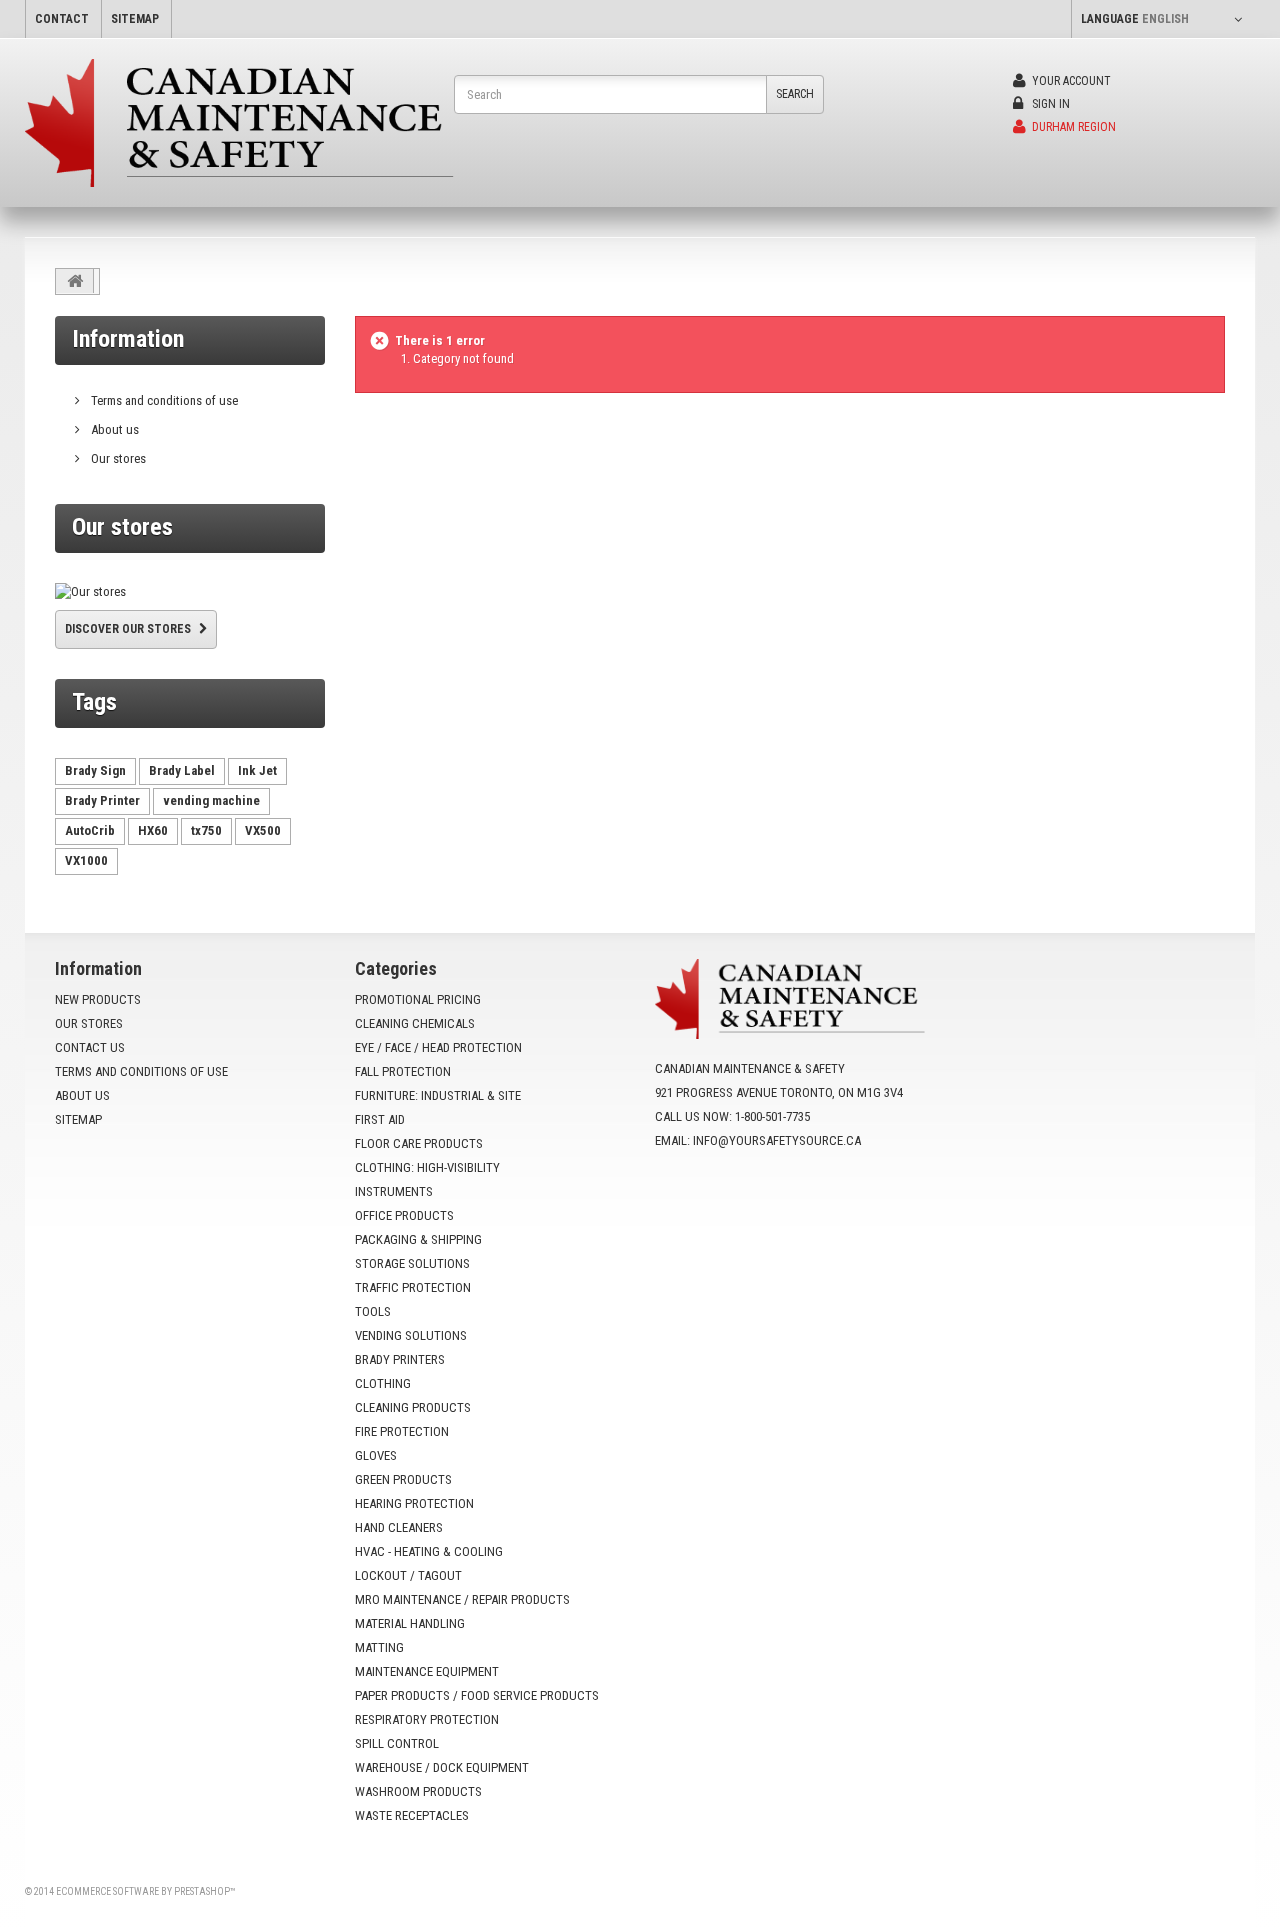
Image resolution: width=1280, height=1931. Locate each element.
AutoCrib (90, 830)
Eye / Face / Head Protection (438, 1047)
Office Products (404, 1215)
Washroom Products (418, 1791)
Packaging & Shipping (418, 1239)
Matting (379, 1647)
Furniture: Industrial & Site (438, 1095)
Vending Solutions (411, 1335)
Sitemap (78, 1119)
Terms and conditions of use (163, 400)
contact (62, 19)
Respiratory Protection (427, 1719)
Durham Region (1072, 127)
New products (98, 999)
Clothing (383, 1383)
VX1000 (86, 860)
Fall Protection (403, 1071)
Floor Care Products (419, 1143)
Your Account (1070, 81)
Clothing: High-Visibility (427, 1167)
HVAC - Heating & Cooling (429, 1551)
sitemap (135, 19)
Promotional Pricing (418, 999)
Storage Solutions (412, 1263)
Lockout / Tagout (408, 1575)
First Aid (380, 1119)
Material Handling (410, 1623)
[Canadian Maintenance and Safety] (239, 123)
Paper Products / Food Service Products (477, 1695)
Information (128, 339)
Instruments (394, 1191)
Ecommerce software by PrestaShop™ (145, 1891)
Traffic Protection (413, 1287)
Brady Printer (102, 800)
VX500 (263, 830)
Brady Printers (400, 1359)
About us (113, 429)
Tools (373, 1311)
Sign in (1049, 104)
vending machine (211, 800)
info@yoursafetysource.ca (777, 1140)
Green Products (403, 1479)
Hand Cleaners (399, 1527)
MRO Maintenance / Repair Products (462, 1599)
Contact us (90, 1047)
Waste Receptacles (412, 1815)
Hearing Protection (414, 1503)
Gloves (376, 1455)
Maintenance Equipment (427, 1671)
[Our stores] (190, 592)
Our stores (117, 458)
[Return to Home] (75, 281)
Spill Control (397, 1743)
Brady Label (182, 770)
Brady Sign (95, 770)
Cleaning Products (413, 1407)
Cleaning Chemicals (415, 1023)
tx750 (206, 830)
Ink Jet (257, 770)
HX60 (153, 830)
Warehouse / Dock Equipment (442, 1767)
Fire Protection (402, 1431)
